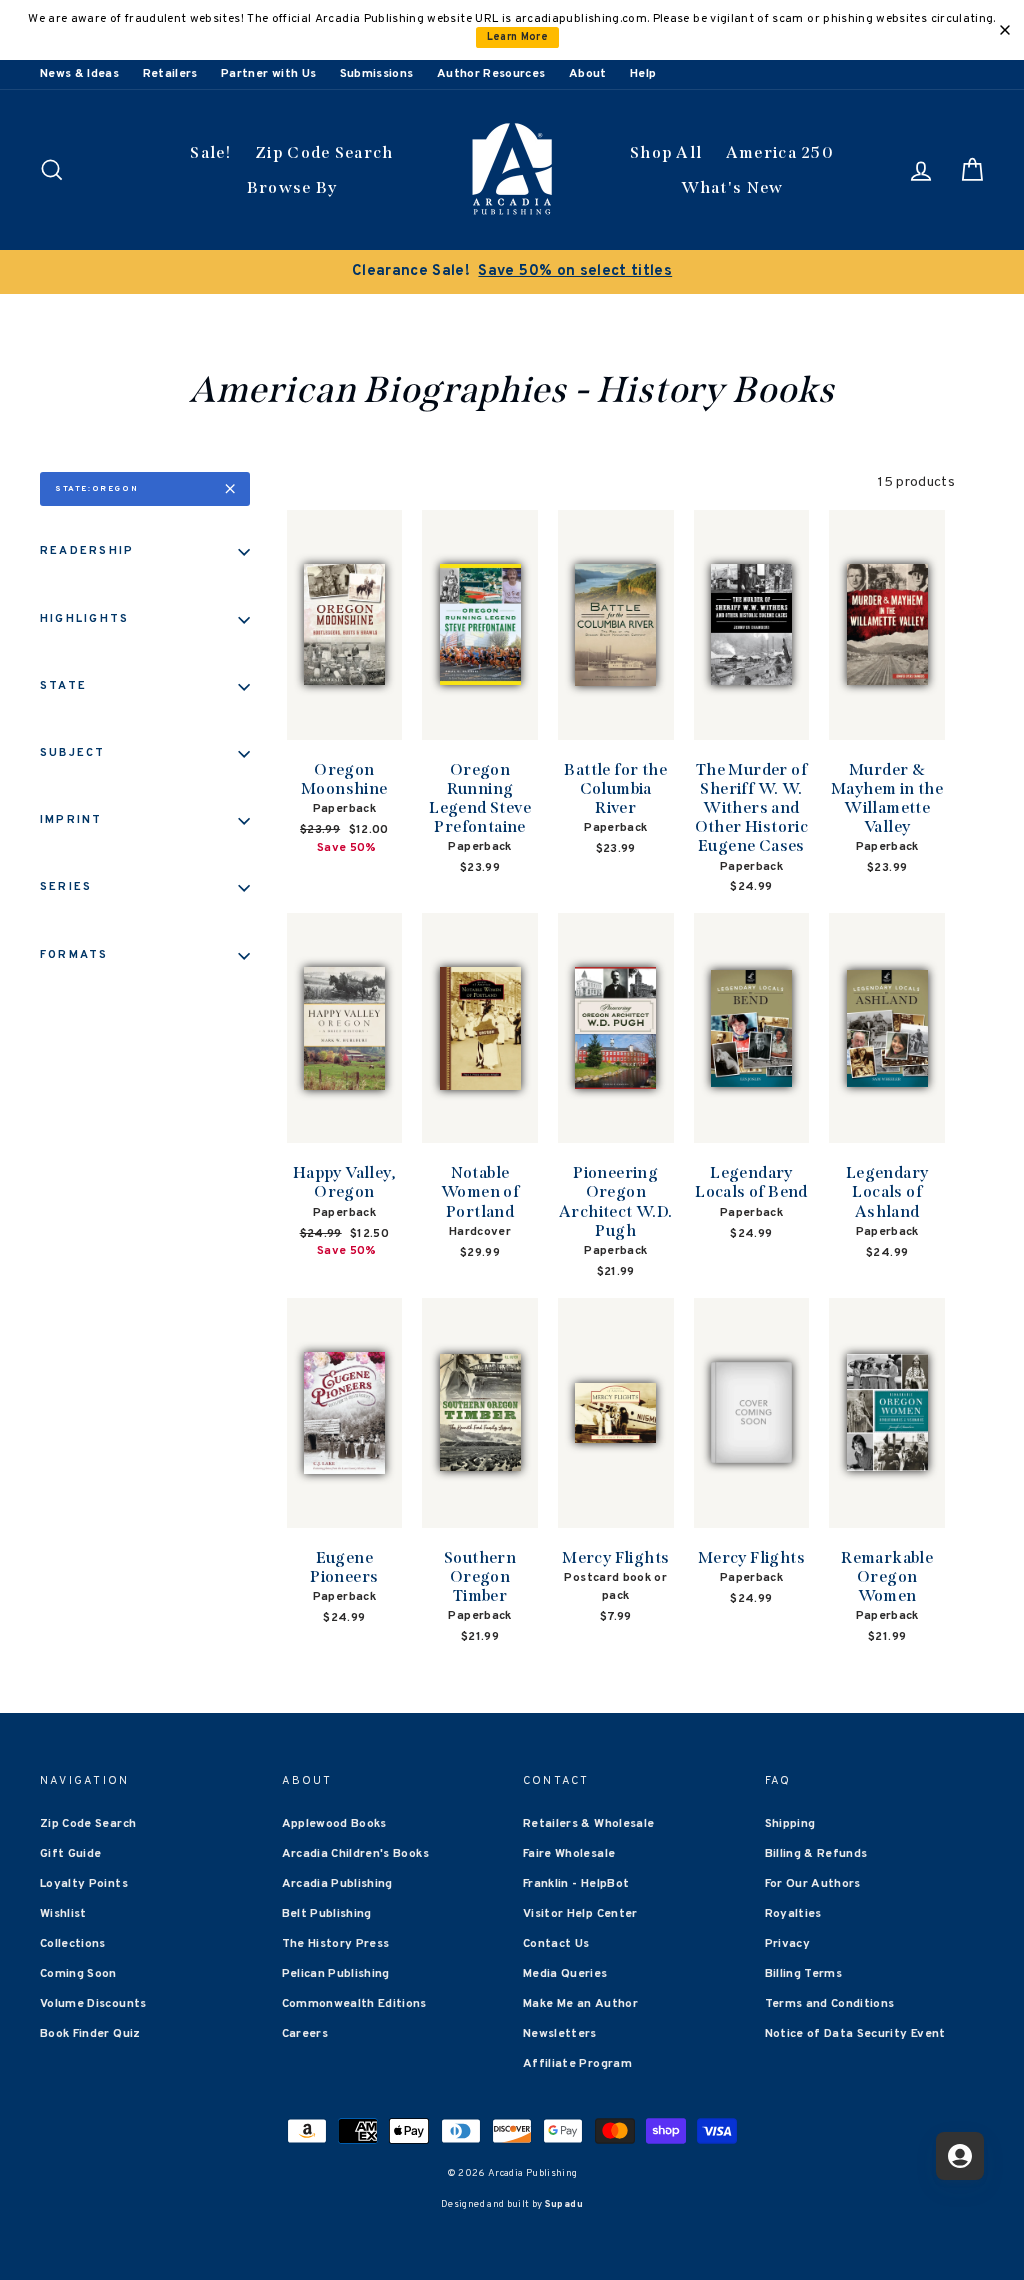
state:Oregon (96, 489)
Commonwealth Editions (354, 2004)
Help (643, 74)
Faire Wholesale (569, 1854)
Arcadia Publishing (337, 1884)
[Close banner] (1005, 30)
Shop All (666, 152)
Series (66, 887)
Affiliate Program (577, 2064)
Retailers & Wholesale (588, 1824)
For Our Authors (813, 1884)
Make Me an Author (580, 2004)
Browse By (292, 187)
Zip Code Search (324, 152)
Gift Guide (71, 1854)
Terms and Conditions (830, 2004)
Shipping (790, 1824)
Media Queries (565, 1974)
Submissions (377, 74)
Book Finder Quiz (90, 2034)
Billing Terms (804, 1974)
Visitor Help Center (580, 1914)
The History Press (336, 1944)
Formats (74, 955)
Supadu (564, 2204)
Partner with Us (268, 74)
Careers (305, 2034)
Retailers (170, 74)
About (588, 74)
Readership (87, 551)
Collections (73, 1944)
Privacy (787, 1944)
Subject (73, 753)
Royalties (793, 1914)
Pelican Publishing (336, 1974)
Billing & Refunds (816, 1854)
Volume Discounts (93, 2004)
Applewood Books (334, 1824)
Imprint (71, 820)
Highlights (84, 619)
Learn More (518, 37)
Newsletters (560, 2034)
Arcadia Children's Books (355, 1854)
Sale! (211, 152)
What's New (732, 187)
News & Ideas (79, 74)
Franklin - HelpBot (576, 1884)
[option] (512, 272)
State (63, 686)
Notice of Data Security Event (855, 2034)
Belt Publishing (327, 1914)
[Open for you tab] (960, 2156)
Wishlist (63, 1914)
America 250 (780, 152)
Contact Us (556, 1944)
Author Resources (491, 74)
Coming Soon (78, 1974)
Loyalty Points (84, 1884)
